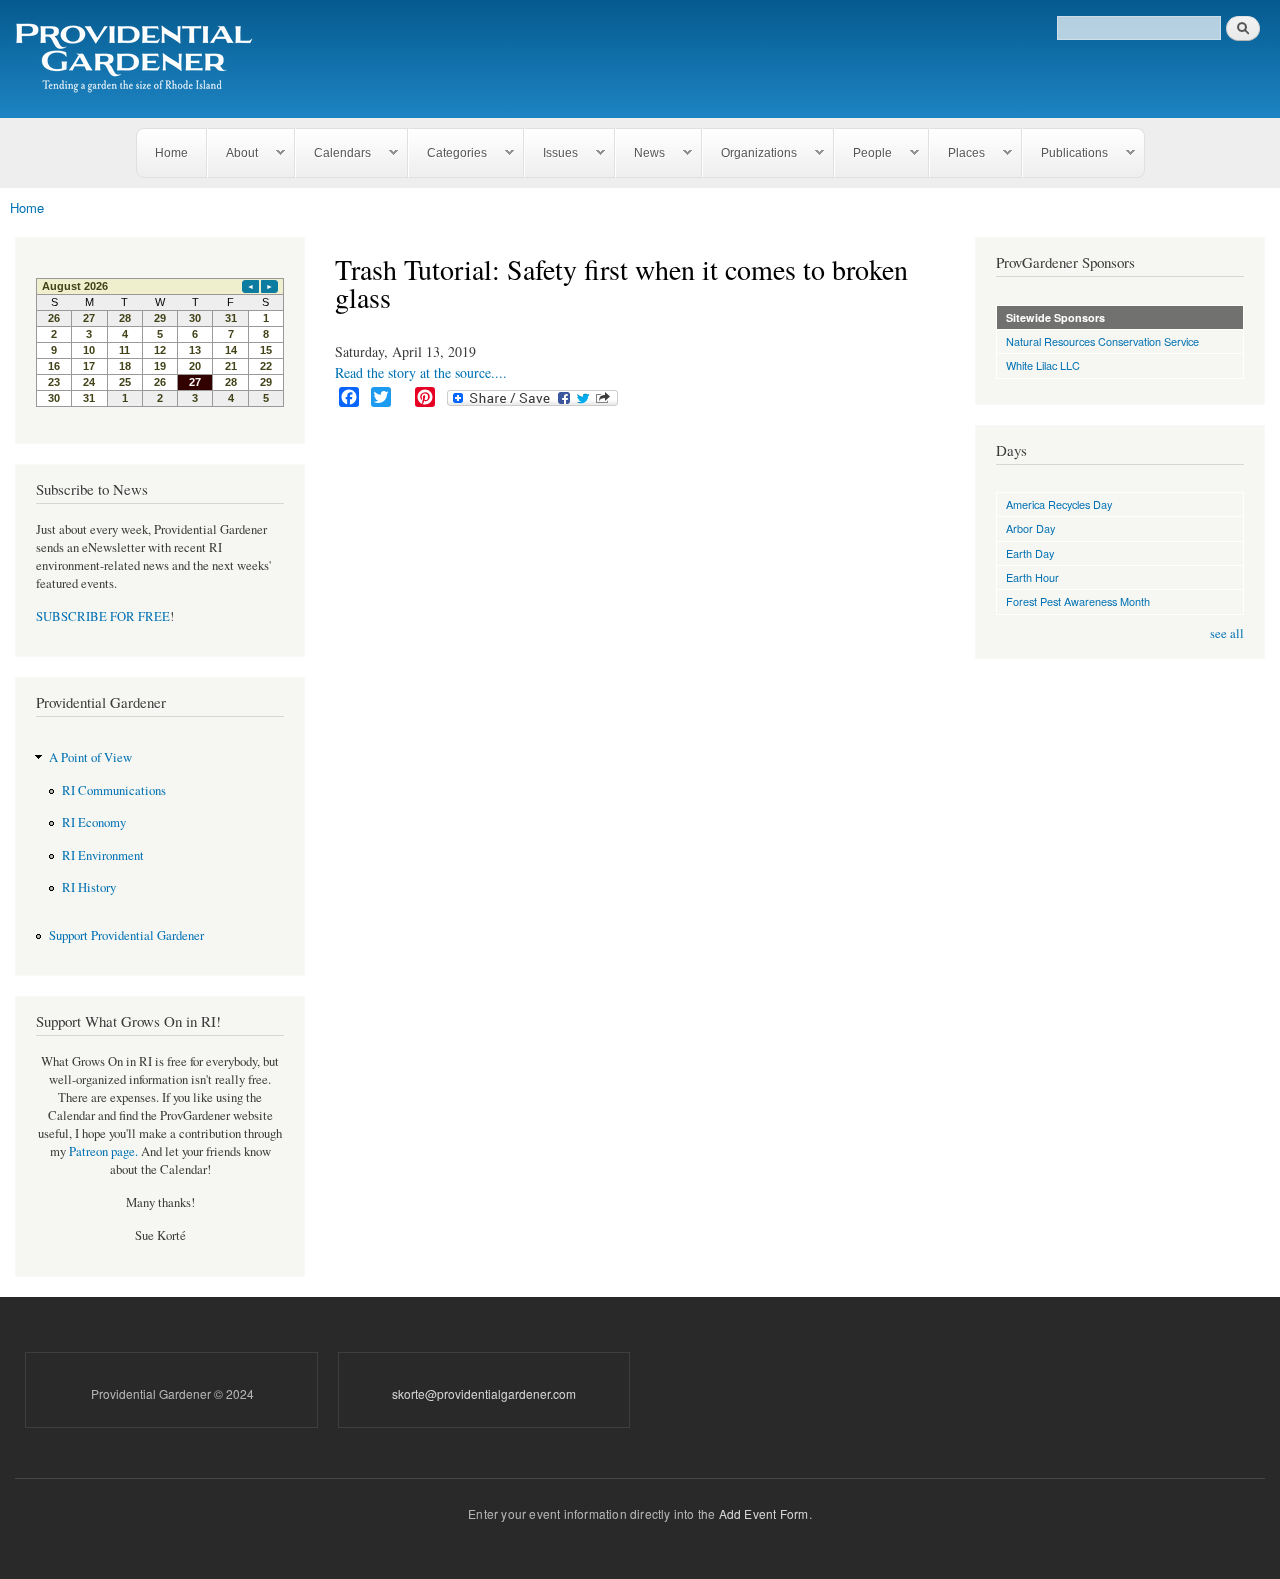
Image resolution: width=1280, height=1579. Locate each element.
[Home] (137, 59)
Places (957, 153)
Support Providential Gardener (126, 935)
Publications (1065, 153)
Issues (551, 153)
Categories (448, 153)
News (640, 153)
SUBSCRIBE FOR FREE (103, 616)
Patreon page (102, 1151)
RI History (89, 887)
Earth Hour (1032, 577)
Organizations (750, 153)
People (863, 153)
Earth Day (1030, 553)
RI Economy (94, 822)
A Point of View (90, 757)
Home (171, 153)
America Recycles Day (1059, 504)
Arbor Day (1030, 528)
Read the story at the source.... (421, 372)
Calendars (333, 153)
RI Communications (114, 790)
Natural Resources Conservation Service (1102, 341)
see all (1227, 633)
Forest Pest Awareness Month (1078, 601)
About (233, 153)
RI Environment (103, 855)
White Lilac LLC (1043, 365)
